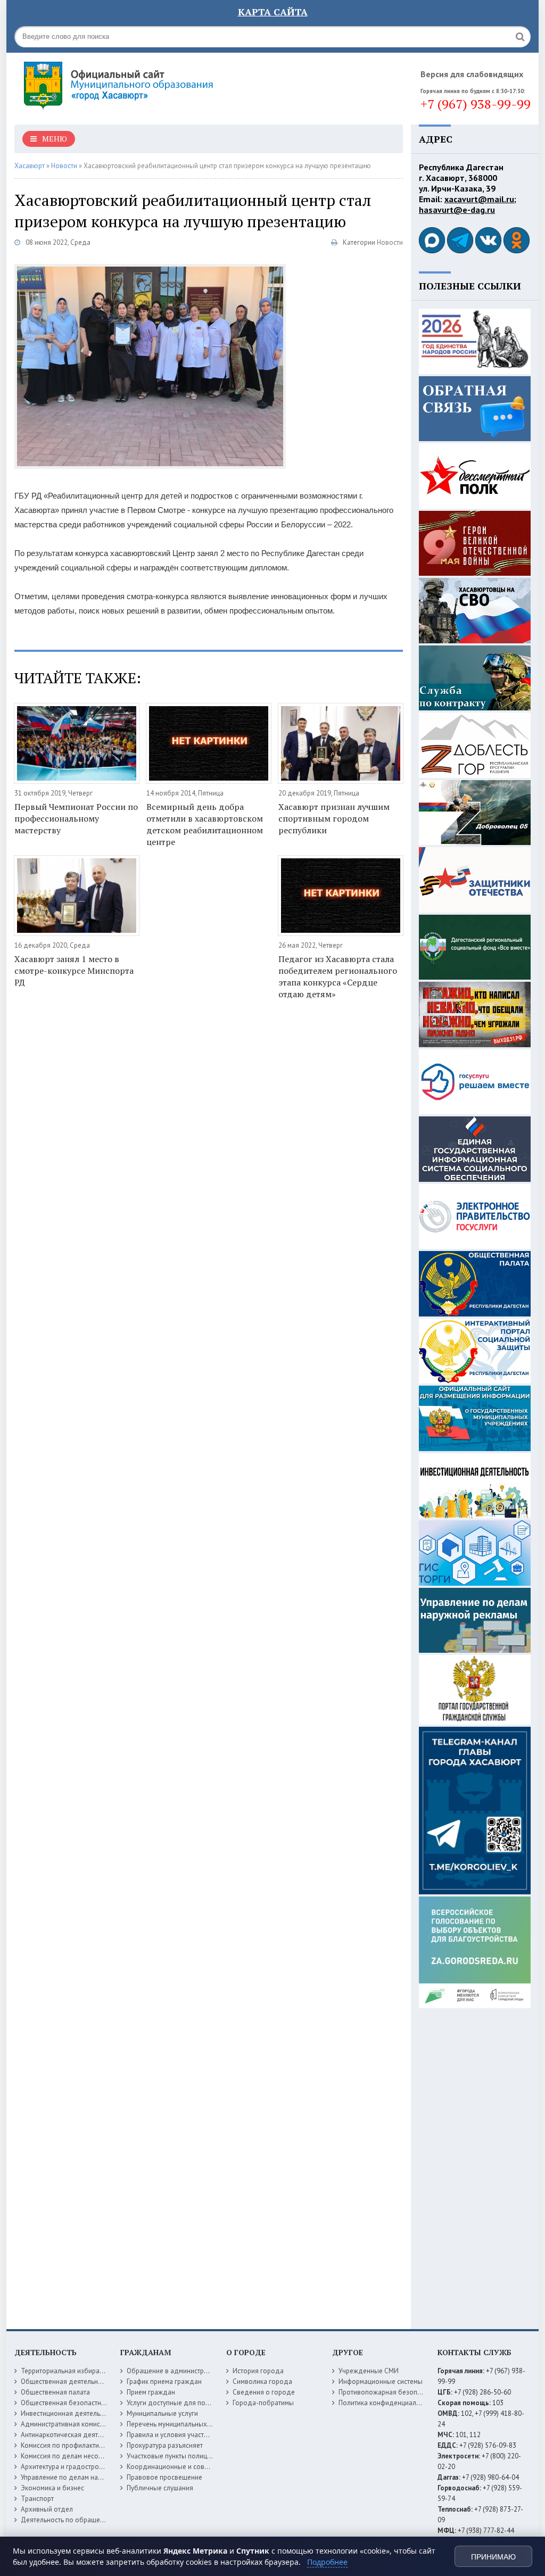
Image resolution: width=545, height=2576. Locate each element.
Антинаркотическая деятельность (73, 2435)
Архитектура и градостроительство (75, 2467)
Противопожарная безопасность (390, 2392)
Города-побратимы (263, 2403)
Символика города (262, 2382)
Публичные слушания (160, 2488)
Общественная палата (55, 2392)
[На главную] (147, 85)
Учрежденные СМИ (369, 2371)
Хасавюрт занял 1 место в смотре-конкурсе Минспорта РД (74, 971)
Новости (390, 242)
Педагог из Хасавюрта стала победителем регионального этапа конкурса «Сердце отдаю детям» (338, 976)
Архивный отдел (47, 2509)
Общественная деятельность (66, 2382)
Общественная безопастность (68, 2403)
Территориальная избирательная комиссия (88, 2371)
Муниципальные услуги (162, 2413)
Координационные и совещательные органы (197, 2467)
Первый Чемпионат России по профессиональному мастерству (76, 818)
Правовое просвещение (164, 2477)
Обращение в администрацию (174, 2371)
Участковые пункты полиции (171, 2456)
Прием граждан (151, 2392)
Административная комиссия (66, 2424)
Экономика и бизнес (52, 2488)
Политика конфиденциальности (388, 2403)
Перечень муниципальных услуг (176, 2424)
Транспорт (37, 2499)
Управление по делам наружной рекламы (85, 2477)
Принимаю (493, 2557)
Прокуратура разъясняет (165, 2445)
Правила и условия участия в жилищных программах (209, 2435)
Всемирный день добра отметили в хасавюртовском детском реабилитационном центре (205, 824)
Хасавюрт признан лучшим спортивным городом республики (334, 818)
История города (258, 2371)
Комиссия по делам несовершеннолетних (86, 2456)
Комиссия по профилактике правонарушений (91, 2445)
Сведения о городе (264, 2392)
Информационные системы (381, 2382)
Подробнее (327, 2562)
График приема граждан (164, 2382)
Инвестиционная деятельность (69, 2413)
